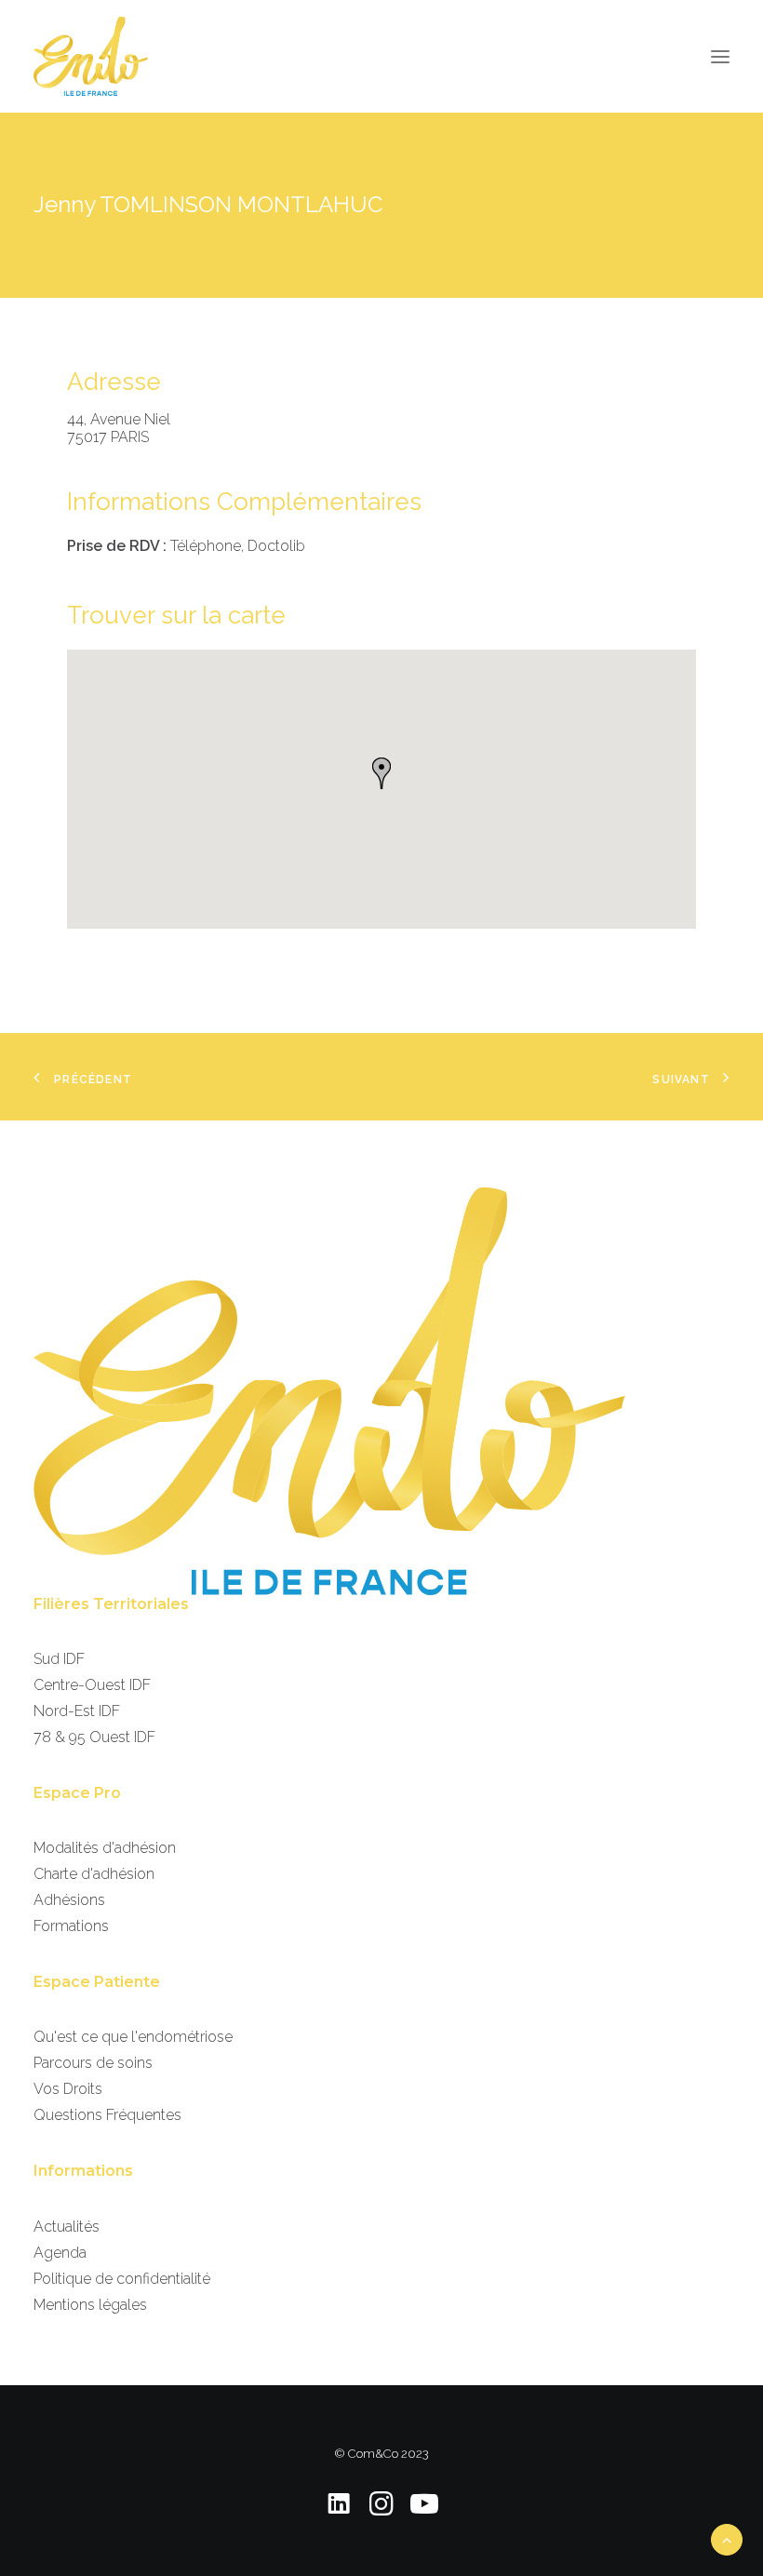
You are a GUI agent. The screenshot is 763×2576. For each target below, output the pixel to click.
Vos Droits (68, 2089)
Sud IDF (59, 1659)
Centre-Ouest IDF (92, 1685)
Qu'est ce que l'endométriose (133, 2037)
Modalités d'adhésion (105, 1848)
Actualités (67, 2227)
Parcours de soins (93, 2063)
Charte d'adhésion (94, 1874)
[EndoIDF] (91, 56)
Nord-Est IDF (77, 1711)
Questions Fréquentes (107, 2115)
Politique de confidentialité (122, 2279)
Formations (71, 1926)
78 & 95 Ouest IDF (94, 1737)
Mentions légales (90, 2305)
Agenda (60, 2253)
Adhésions (69, 1900)
